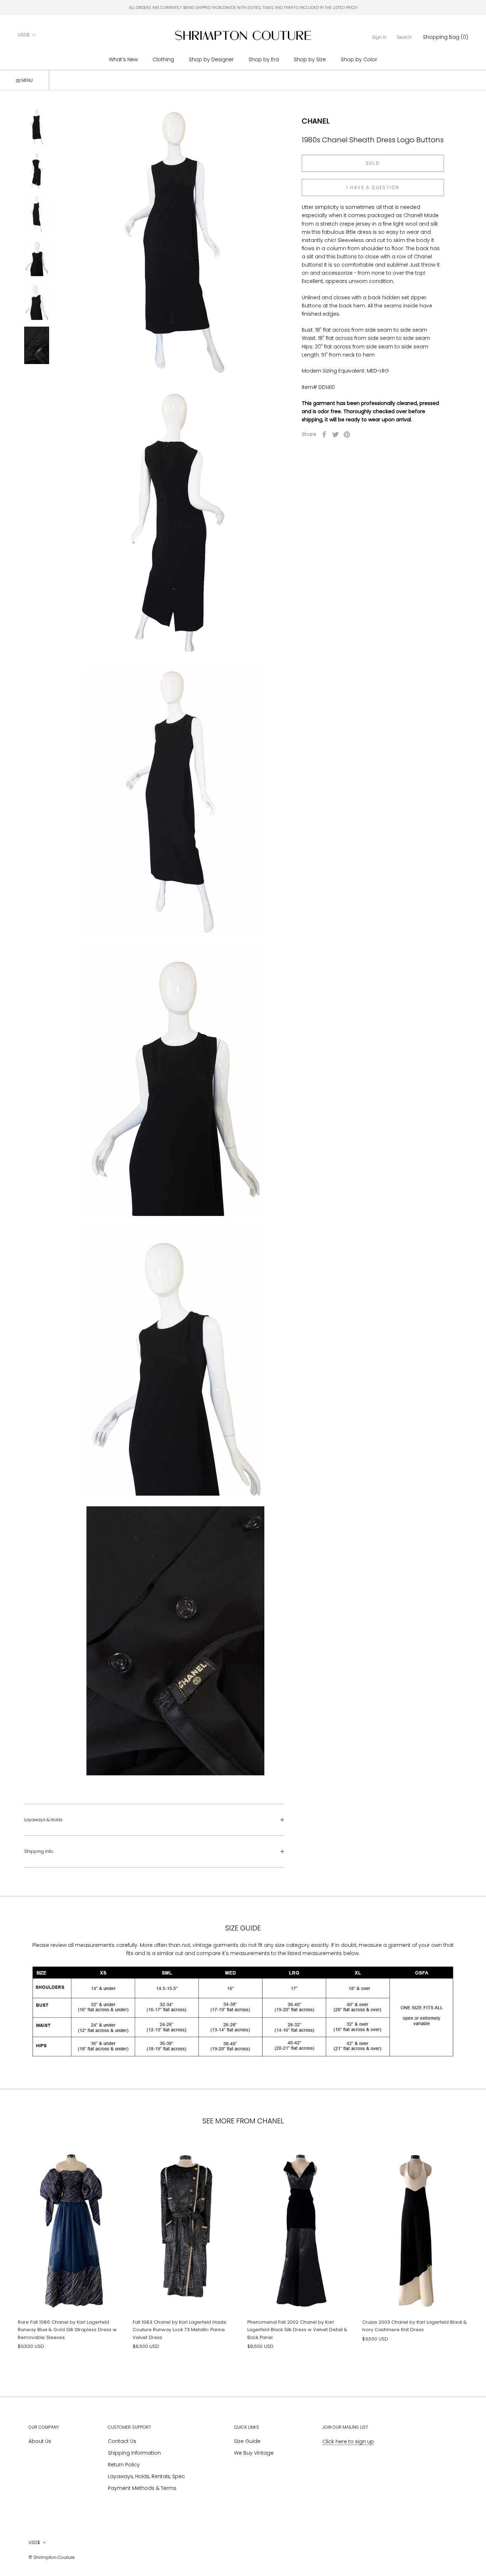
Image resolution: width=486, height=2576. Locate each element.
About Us (40, 2441)
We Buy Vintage (254, 2453)
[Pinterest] (347, 434)
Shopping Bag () (446, 37)
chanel (316, 121)
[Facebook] (324, 434)
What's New (123, 59)
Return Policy (124, 2465)
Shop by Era (264, 59)
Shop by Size (310, 59)
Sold (373, 163)
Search (404, 37)
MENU (27, 80)
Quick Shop (71, 2299)
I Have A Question (373, 187)
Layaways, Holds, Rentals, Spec (146, 2476)
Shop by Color (359, 59)
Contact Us (122, 2441)
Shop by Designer (211, 59)
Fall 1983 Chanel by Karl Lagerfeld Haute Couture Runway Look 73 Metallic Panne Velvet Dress (179, 2330)
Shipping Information (134, 2453)
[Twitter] (336, 434)
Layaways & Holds (43, 1820)
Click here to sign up (348, 2441)
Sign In (379, 37)
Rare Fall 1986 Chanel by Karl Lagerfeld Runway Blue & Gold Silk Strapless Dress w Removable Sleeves (67, 2330)
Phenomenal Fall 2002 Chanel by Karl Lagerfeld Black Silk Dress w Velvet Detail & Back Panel (297, 2330)
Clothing (163, 59)
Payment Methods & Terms (142, 2488)
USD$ (24, 35)
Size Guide (247, 2441)
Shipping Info (39, 1851)
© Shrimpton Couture (52, 2557)
